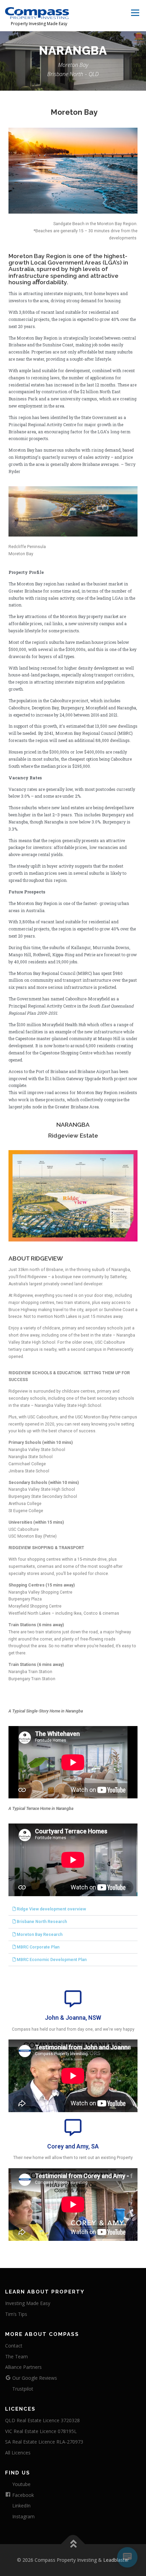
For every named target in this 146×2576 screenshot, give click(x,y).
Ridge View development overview (51, 1909)
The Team (16, 2356)
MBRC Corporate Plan (38, 1947)
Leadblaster (116, 2560)
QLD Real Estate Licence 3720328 (42, 2420)
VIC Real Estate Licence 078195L (41, 2431)
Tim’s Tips (16, 2314)
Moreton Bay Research (40, 1935)
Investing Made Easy (28, 2303)
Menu (135, 13)
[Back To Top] (73, 2544)
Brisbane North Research (42, 1922)
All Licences (18, 2453)
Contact (14, 2346)
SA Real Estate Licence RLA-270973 (44, 2442)
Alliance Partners (23, 2367)
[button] (73, 1909)
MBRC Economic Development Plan (52, 1960)
